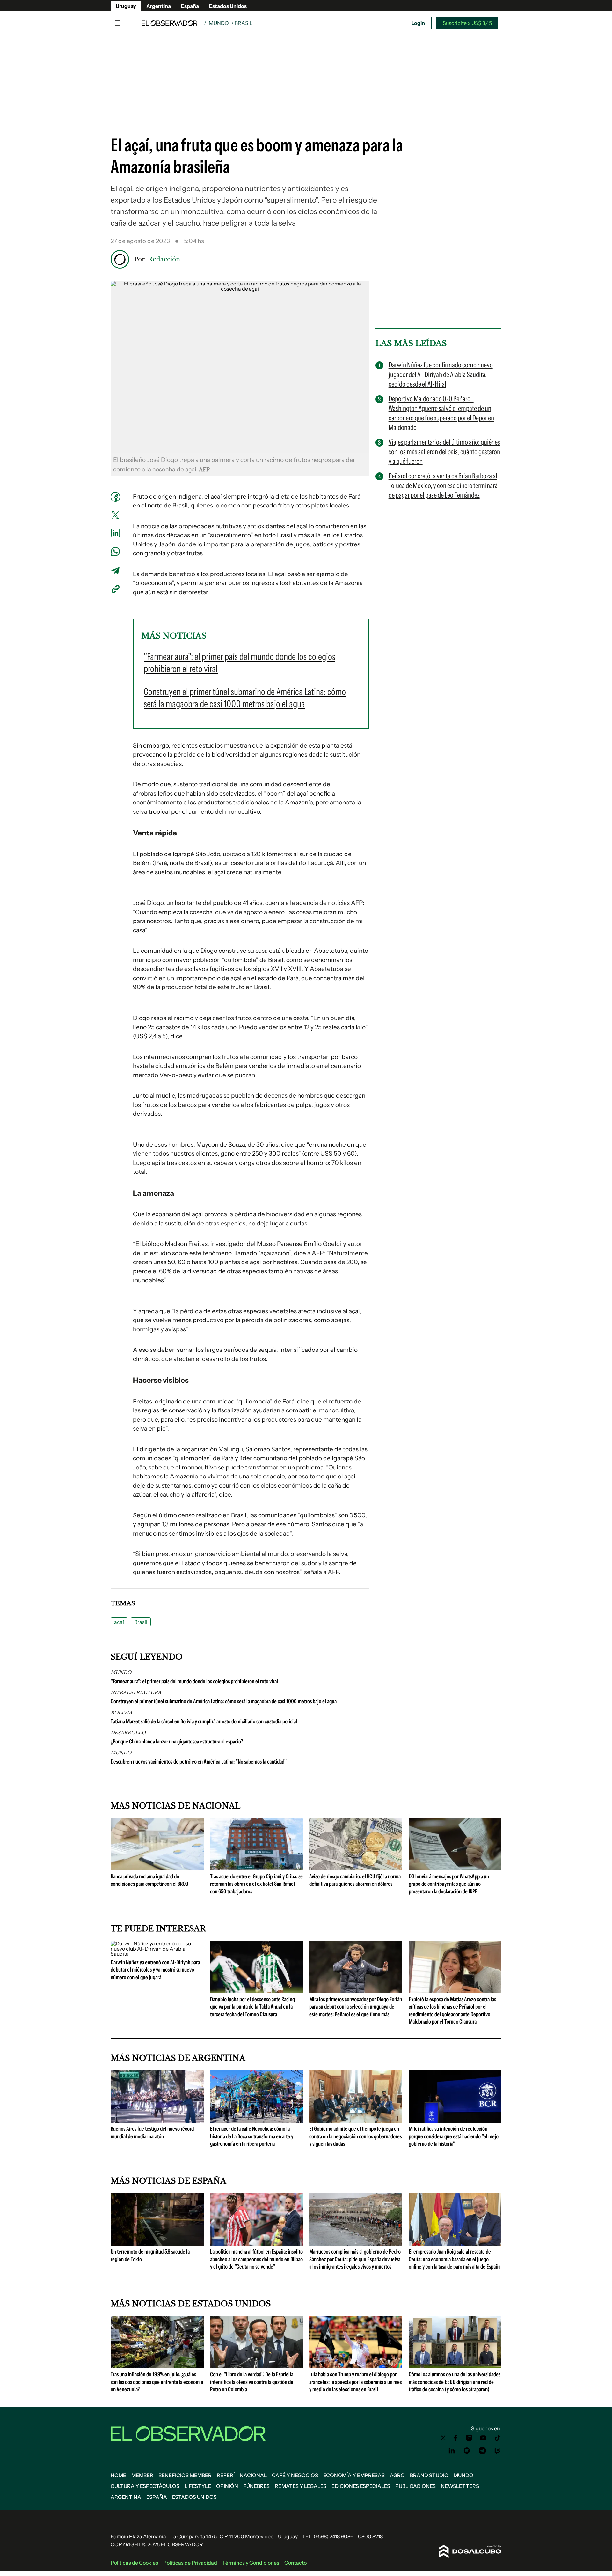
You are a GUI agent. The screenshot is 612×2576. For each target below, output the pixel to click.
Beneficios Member (185, 2475)
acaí (119, 1622)
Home (118, 2475)
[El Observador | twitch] (498, 2451)
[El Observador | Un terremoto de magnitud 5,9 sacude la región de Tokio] (157, 2243)
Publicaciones (415, 2486)
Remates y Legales (301, 2486)
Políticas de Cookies (134, 2563)
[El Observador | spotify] (467, 2451)
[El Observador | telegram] (482, 2451)
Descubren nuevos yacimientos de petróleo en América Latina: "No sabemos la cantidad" (199, 1762)
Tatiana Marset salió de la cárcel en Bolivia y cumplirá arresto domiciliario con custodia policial (204, 1721)
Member (142, 2475)
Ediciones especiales (361, 2486)
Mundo (219, 23)
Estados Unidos (228, 6)
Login (418, 23)
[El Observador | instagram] (469, 2438)
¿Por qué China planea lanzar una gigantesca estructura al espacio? (177, 1742)
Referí (226, 2475)
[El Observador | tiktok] (498, 2438)
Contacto (295, 2563)
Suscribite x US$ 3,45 (467, 23)
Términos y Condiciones (251, 2563)
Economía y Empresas (354, 2475)
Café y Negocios (295, 2475)
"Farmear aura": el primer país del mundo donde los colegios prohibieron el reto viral (194, 1681)
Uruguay (126, 6)
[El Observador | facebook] (456, 2438)
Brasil (141, 1622)
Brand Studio (429, 2475)
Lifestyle (198, 2486)
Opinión (227, 2486)
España (190, 6)
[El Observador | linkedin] (452, 2451)
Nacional (253, 2475)
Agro (397, 2475)
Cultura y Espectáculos (145, 2486)
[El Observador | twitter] (443, 2438)
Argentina (159, 6)
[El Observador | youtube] (483, 2438)
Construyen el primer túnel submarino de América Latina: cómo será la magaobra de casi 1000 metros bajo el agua (224, 1701)
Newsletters (460, 2486)
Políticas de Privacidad (190, 2563)
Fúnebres (256, 2486)
